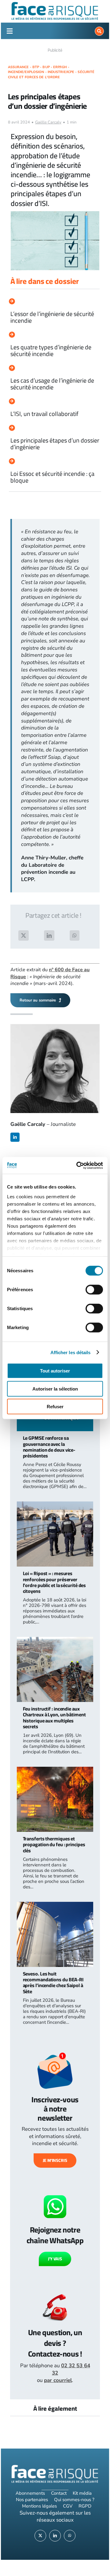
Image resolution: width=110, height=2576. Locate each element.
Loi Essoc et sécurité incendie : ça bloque (52, 477)
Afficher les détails (71, 1352)
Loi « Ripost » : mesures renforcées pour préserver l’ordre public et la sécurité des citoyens (55, 1582)
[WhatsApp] (75, 935)
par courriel (58, 2380)
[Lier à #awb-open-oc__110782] (9, 31)
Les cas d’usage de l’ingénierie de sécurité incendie (52, 384)
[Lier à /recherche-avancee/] (99, 31)
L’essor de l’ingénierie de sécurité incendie (52, 317)
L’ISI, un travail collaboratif (44, 414)
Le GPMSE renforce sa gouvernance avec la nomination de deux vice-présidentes (49, 1447)
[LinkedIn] (49, 935)
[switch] (94, 1290)
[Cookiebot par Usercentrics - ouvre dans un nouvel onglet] (78, 1165)
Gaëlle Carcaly (48, 122)
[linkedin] (15, 1137)
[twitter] (40, 2536)
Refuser (55, 1407)
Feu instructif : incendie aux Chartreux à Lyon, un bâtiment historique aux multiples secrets (54, 1718)
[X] (24, 935)
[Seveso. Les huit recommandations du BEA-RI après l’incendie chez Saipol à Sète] (55, 1905)
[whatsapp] (70, 2536)
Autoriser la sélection (55, 1389)
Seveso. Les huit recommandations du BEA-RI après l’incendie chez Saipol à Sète (53, 1983)
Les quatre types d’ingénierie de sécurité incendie (51, 350)
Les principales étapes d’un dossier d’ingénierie (55, 444)
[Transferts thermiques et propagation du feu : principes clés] (55, 1770)
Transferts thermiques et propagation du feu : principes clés (54, 1844)
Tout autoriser (55, 1371)
